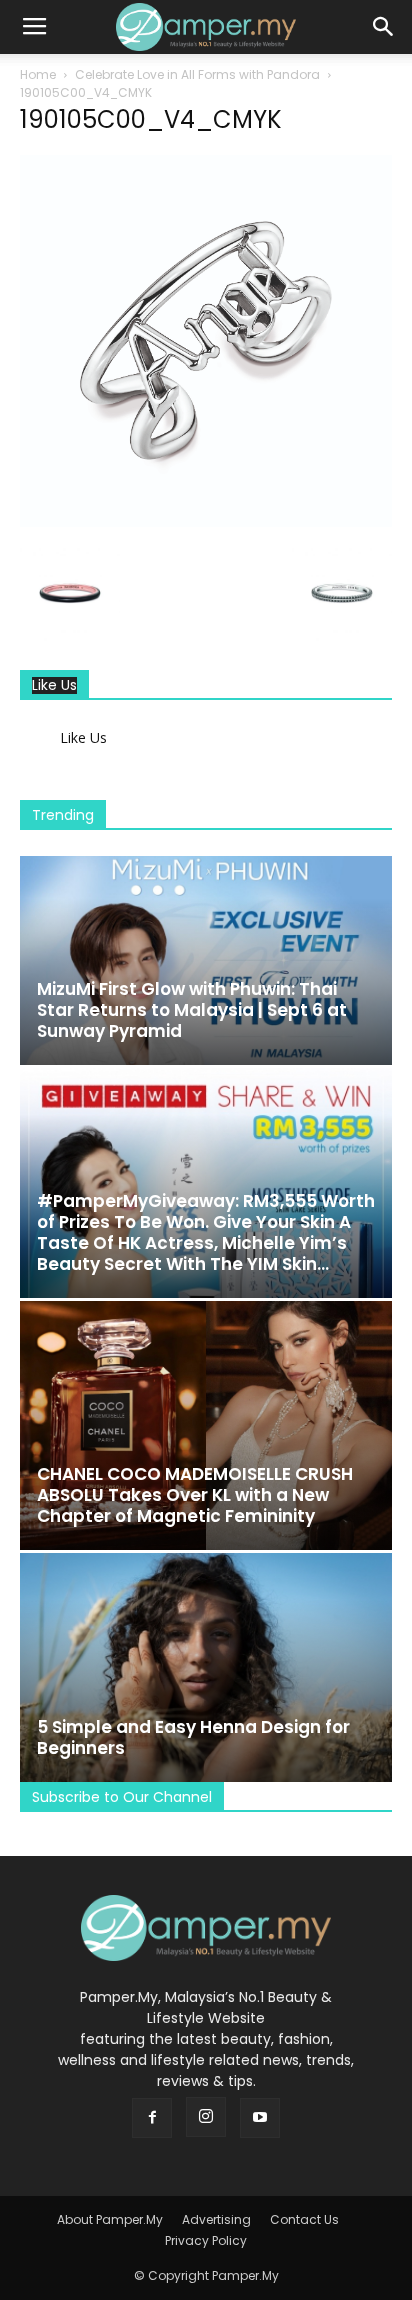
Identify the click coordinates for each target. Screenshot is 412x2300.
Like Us (54, 685)
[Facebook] (152, 2118)
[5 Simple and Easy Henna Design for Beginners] (206, 1668)
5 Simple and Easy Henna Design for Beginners (193, 1737)
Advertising (216, 2219)
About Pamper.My (110, 2219)
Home (38, 74)
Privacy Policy (206, 2240)
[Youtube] (260, 2118)
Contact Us (304, 2219)
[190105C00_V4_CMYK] (206, 522)
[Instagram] (206, 2117)
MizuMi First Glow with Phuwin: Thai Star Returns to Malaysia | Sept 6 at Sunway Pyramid (192, 1010)
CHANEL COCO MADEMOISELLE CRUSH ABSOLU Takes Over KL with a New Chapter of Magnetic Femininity (195, 1495)
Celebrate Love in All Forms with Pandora (197, 74)
